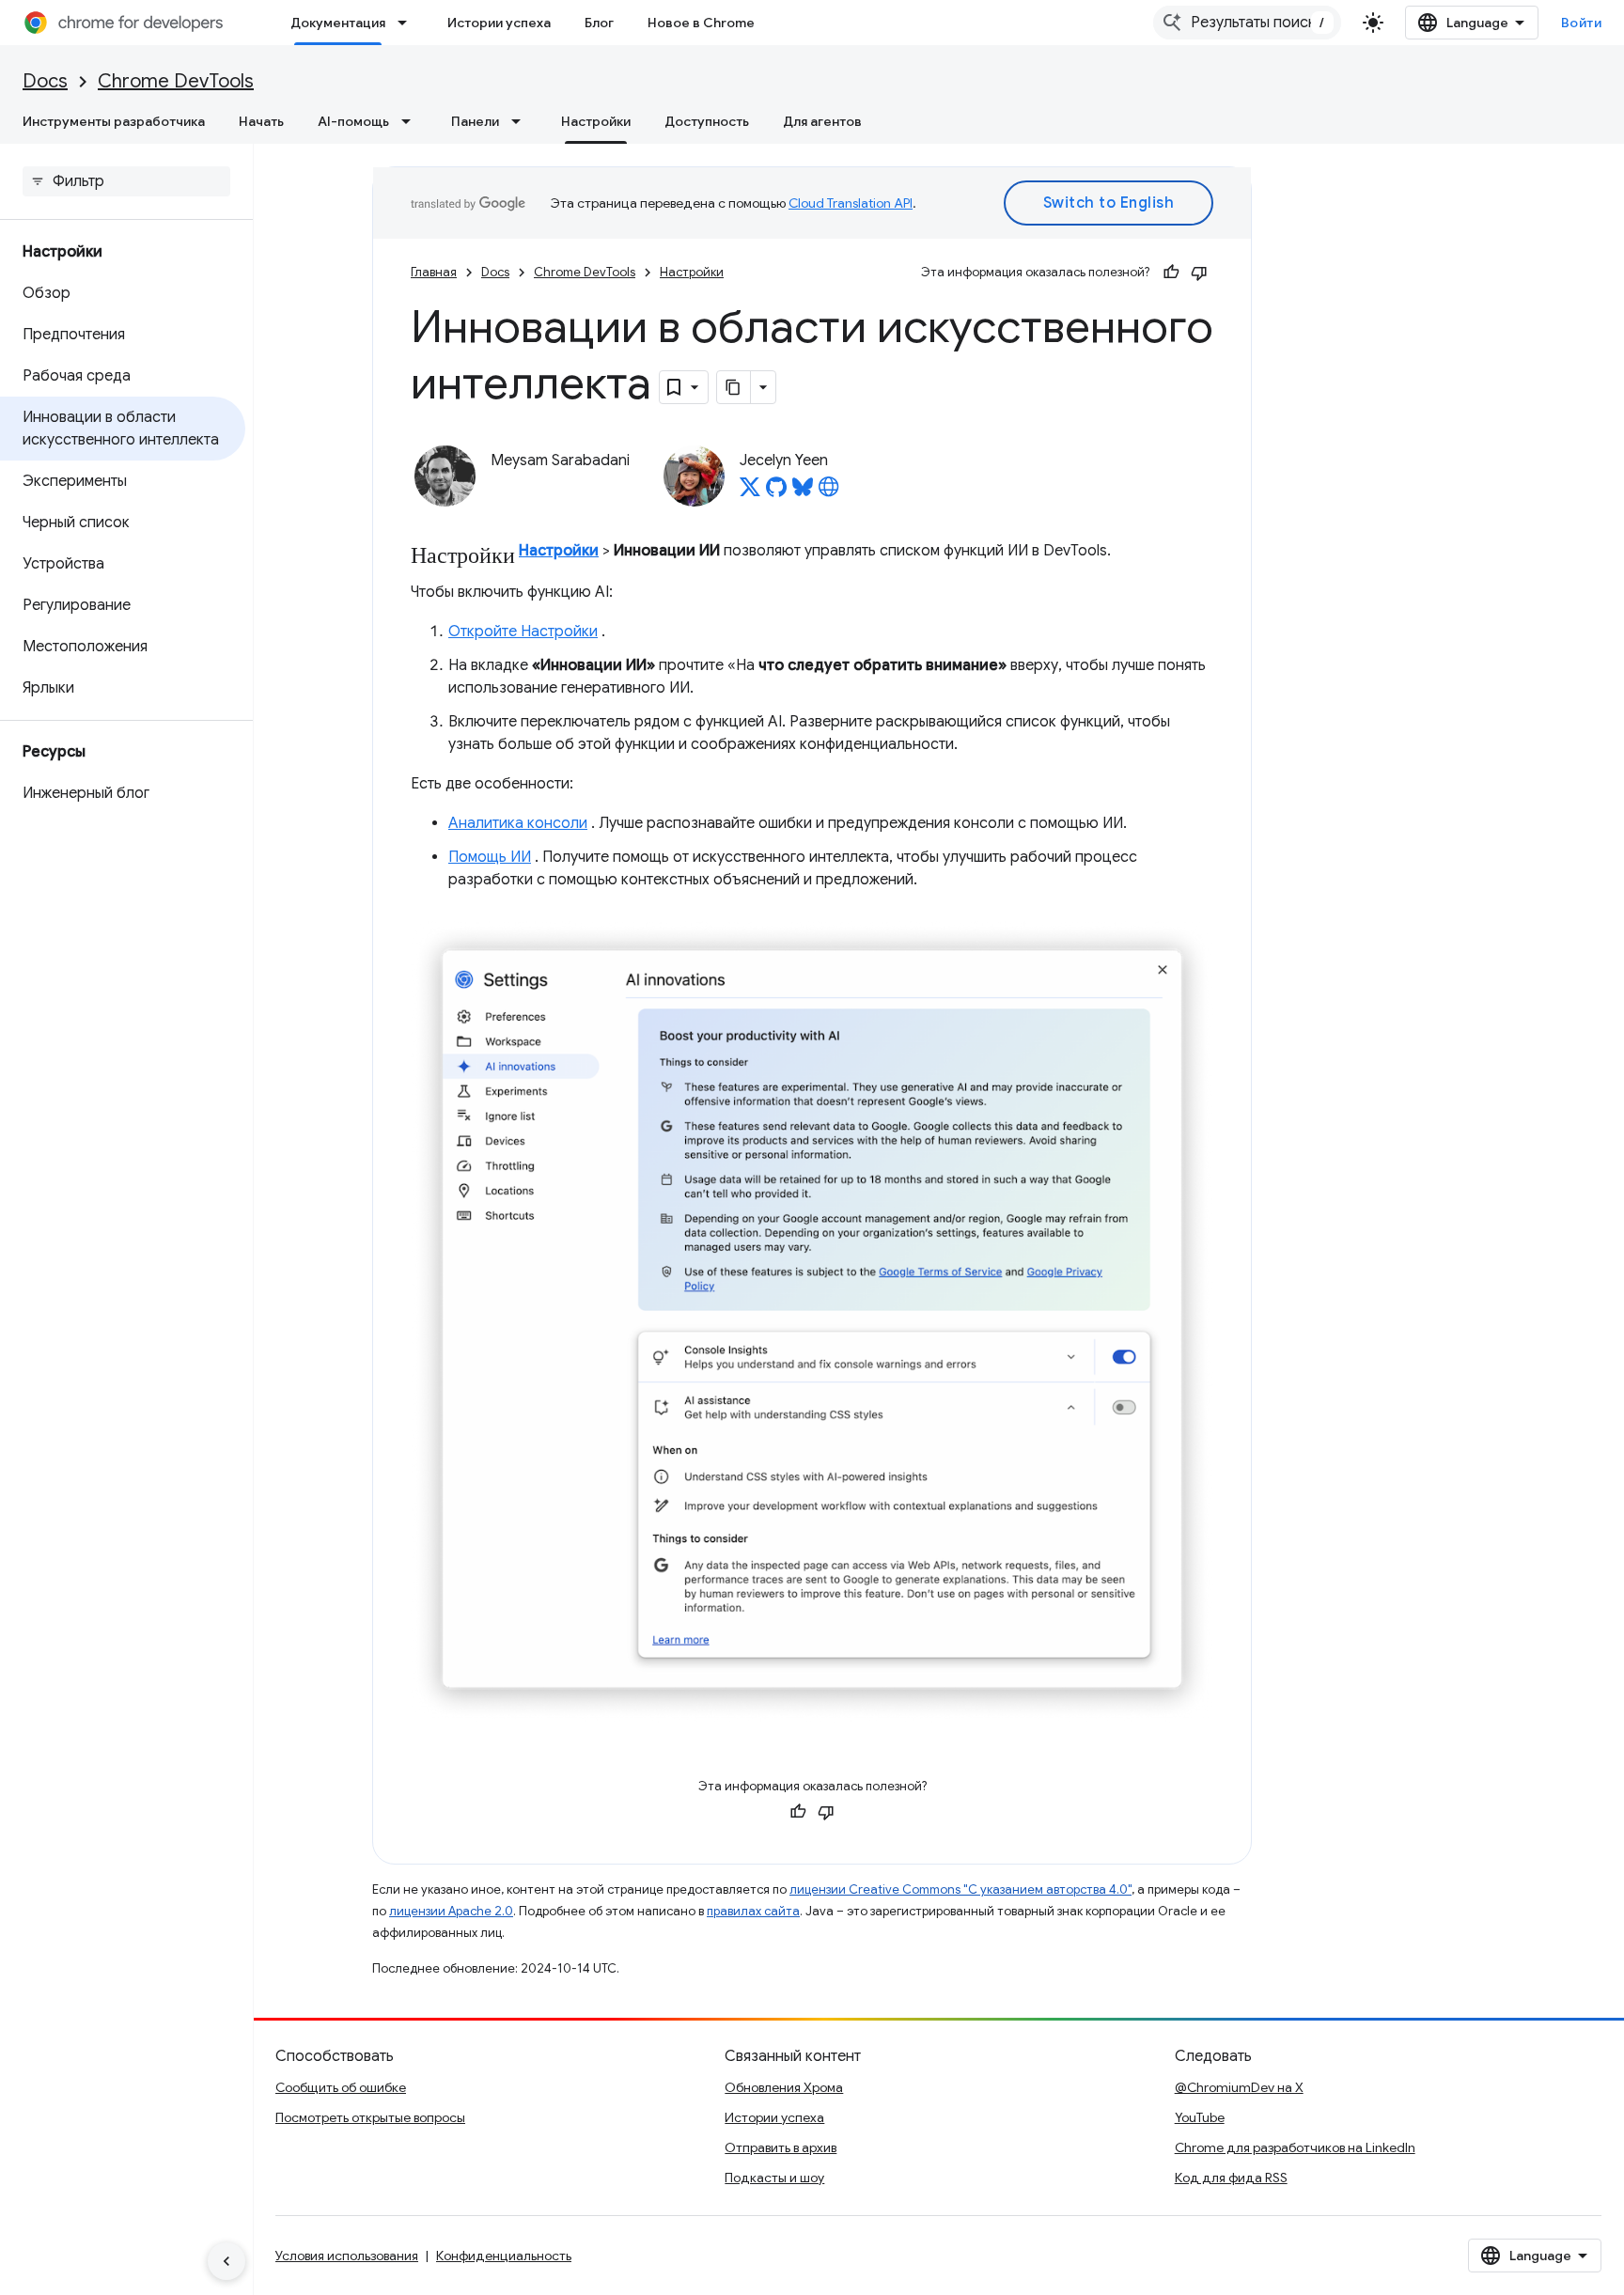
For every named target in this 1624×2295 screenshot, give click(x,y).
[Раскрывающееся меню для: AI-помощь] (412, 121)
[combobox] (1247, 23)
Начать (261, 121)
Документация (338, 23)
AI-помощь (353, 121)
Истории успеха (499, 23)
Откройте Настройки (523, 632)
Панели (475, 121)
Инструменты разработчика (114, 121)
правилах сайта (753, 1911)
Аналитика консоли (518, 823)
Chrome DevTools (176, 81)
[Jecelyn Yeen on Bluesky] (803, 492)
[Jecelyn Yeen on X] (750, 492)
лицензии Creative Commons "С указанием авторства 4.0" (960, 1889)
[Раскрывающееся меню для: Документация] (408, 23)
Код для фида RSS (1231, 2178)
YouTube (1200, 2117)
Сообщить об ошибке (341, 2087)
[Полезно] (1171, 273)
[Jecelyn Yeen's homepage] (829, 492)
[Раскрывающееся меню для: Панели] (522, 121)
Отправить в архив (781, 2147)
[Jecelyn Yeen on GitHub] (776, 492)
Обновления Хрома (784, 2087)
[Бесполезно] (1199, 273)
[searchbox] (126, 181)
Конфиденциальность (504, 2256)
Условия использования (347, 2256)
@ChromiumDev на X (1239, 2087)
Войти (1582, 23)
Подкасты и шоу (774, 2178)
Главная (434, 272)
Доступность (707, 121)
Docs (45, 81)
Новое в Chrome (701, 23)
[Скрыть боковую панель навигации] (226, 2261)
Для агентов (822, 121)
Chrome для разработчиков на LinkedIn (1295, 2147)
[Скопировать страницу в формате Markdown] (734, 387)
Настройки (596, 121)
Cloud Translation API (851, 203)
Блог (599, 23)
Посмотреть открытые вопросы (370, 2117)
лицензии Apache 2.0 (451, 1911)
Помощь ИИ (490, 857)
